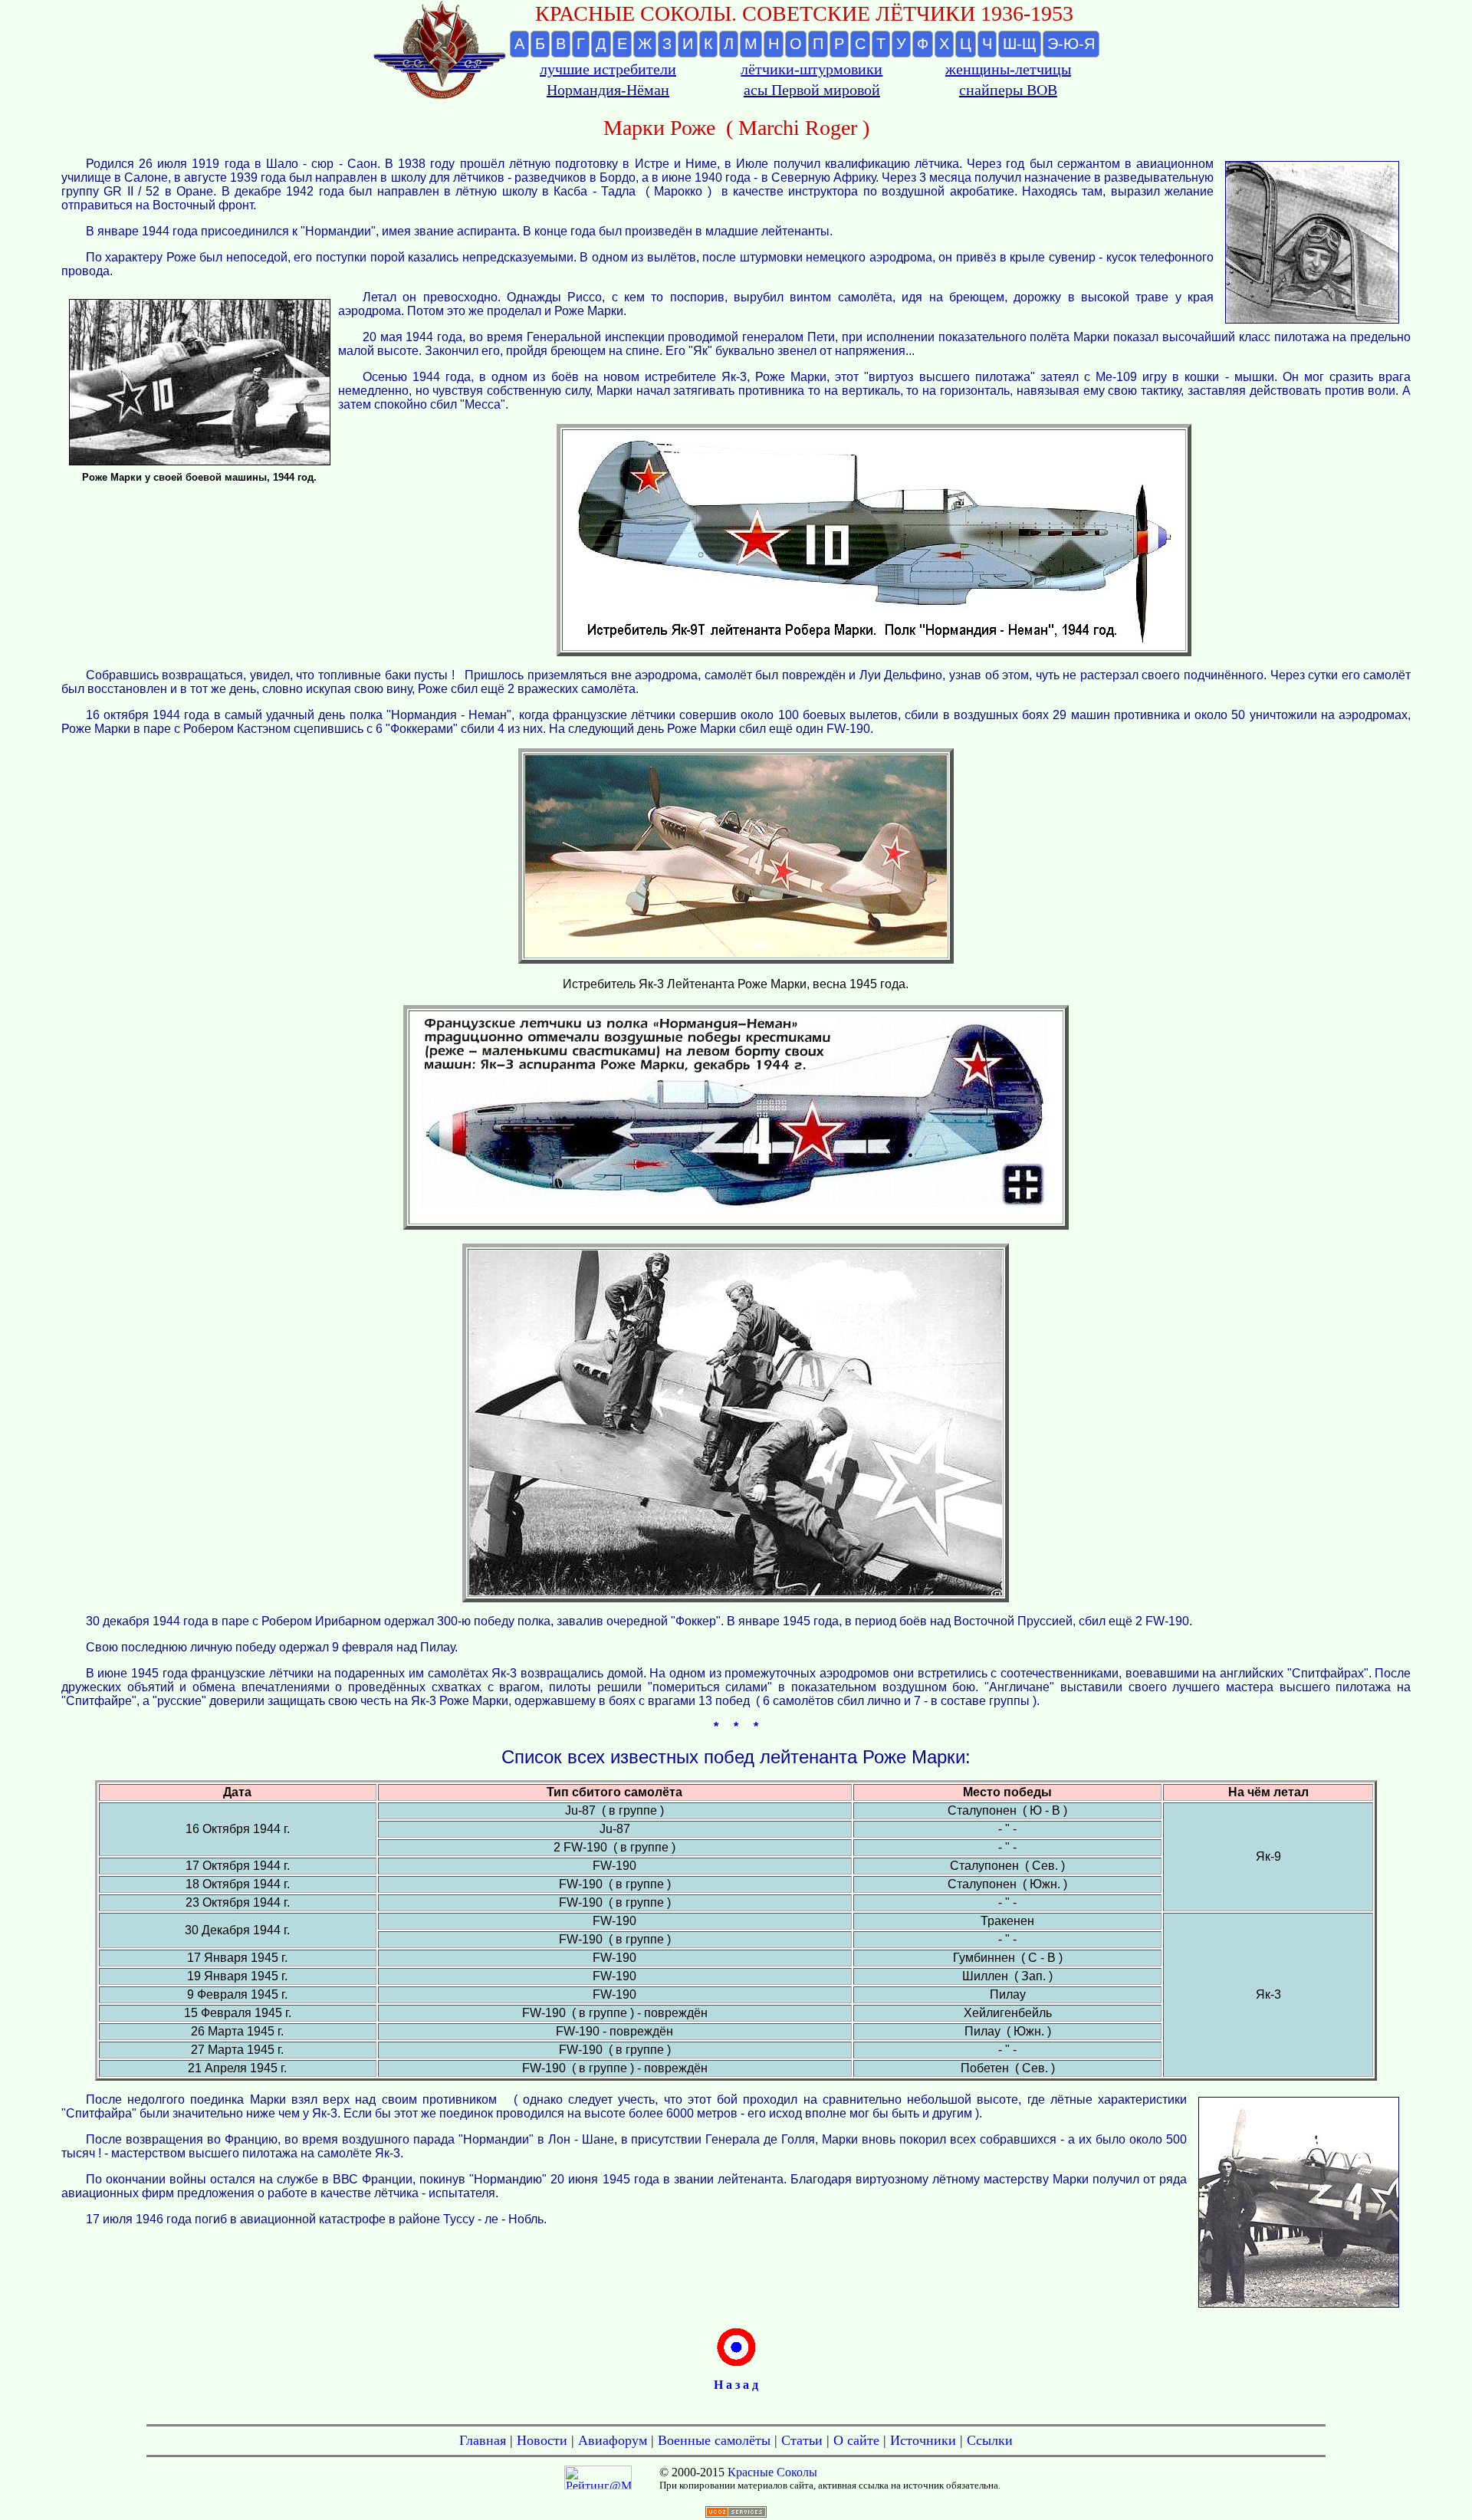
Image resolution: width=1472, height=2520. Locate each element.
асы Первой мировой (812, 90)
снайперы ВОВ (1008, 90)
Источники (923, 2440)
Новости (542, 2440)
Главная (483, 2440)
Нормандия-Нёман (608, 90)
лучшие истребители (608, 69)
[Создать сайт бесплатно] (736, 2513)
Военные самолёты (714, 2440)
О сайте (856, 2440)
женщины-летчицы (1008, 69)
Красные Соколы (772, 2472)
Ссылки (990, 2440)
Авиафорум (613, 2440)
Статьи (802, 2440)
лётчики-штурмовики (812, 69)
